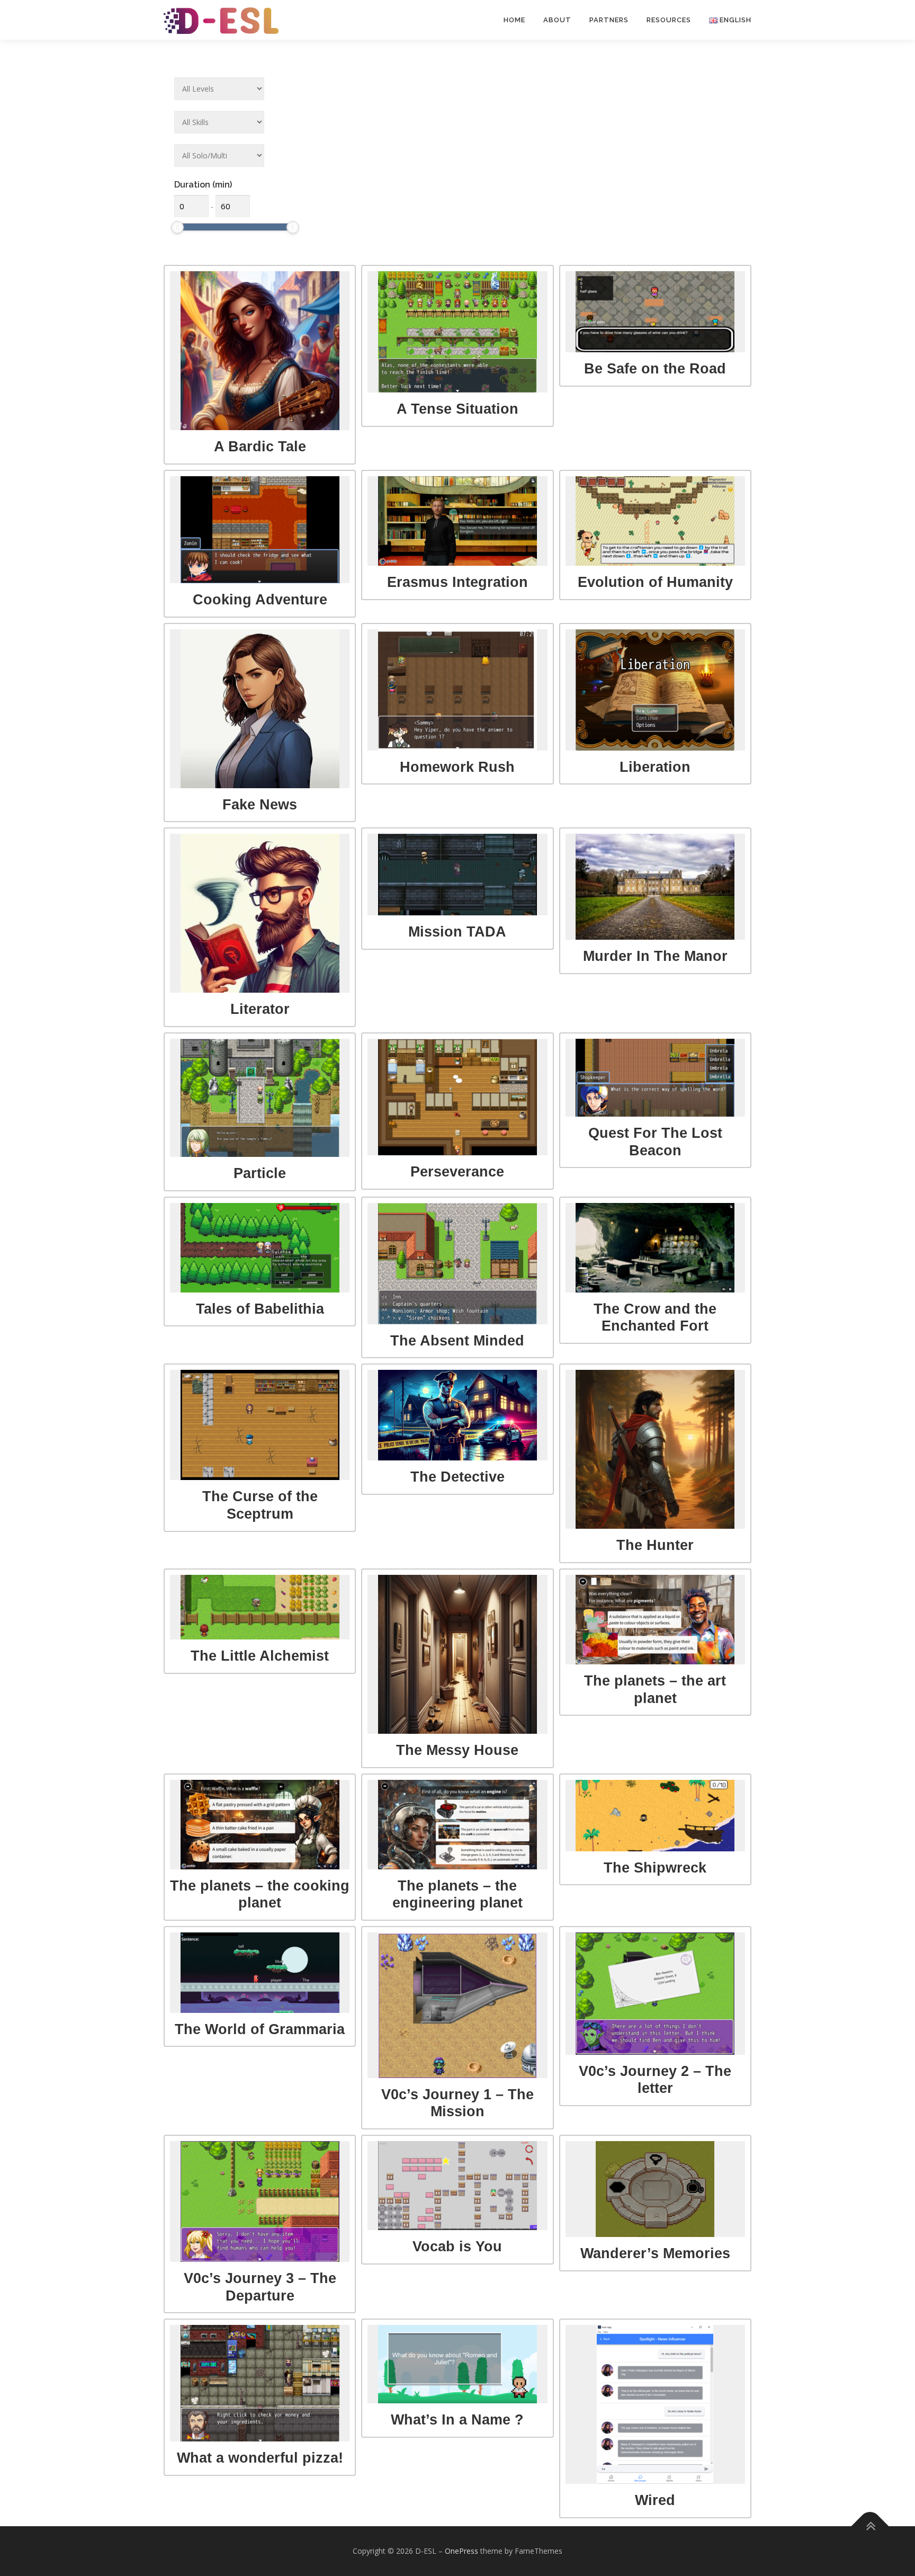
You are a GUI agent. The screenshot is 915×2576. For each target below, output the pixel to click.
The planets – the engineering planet (457, 1894)
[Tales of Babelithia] (260, 1248)
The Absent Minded (457, 1340)
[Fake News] (260, 709)
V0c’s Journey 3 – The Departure (260, 2287)
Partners (609, 20)
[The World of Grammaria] (260, 1973)
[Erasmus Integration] (457, 521)
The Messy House (457, 1750)
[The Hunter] (655, 1449)
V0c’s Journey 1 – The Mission (457, 2103)
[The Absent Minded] (457, 1264)
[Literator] (260, 913)
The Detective (457, 1477)
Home (514, 20)
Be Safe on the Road (655, 368)
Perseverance (457, 1171)
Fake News (260, 804)
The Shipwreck (655, 1868)
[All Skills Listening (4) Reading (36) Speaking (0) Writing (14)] (219, 122)
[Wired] (655, 2404)
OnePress (461, 2551)
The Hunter (655, 1545)
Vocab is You (457, 2246)
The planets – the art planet (655, 1689)
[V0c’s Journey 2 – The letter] (655, 1994)
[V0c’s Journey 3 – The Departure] (260, 2201)
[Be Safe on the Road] (655, 312)
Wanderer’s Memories (655, 2253)
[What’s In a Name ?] (457, 2364)
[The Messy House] (457, 1654)
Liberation (655, 767)
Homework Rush (457, 767)
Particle (260, 1173)
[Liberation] (655, 690)
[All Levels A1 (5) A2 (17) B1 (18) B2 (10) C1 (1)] (219, 89)
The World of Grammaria (260, 2029)
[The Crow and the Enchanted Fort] (655, 1248)
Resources (669, 20)
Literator (260, 1009)
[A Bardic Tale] (260, 351)
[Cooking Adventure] (260, 530)
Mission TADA (457, 932)
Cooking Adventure (260, 599)
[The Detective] (457, 1415)
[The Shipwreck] (655, 1816)
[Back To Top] (870, 2526)
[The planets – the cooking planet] (260, 1825)
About (557, 20)
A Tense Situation (457, 409)
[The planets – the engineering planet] (457, 1825)
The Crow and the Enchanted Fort (655, 1317)
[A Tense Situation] (457, 332)
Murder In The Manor (655, 956)
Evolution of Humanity (655, 582)
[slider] (177, 227)
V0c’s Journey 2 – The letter (655, 2080)
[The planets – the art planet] (655, 1620)
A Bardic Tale (260, 446)
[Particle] (260, 1098)
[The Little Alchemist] (260, 1607)
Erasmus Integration (457, 582)
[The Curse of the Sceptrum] (260, 1425)
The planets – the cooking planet (260, 1894)
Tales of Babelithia (260, 1309)
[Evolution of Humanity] (655, 521)
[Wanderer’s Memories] (655, 2189)
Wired (655, 2500)
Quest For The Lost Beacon (655, 1142)
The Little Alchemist (260, 1656)
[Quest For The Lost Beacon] (655, 1078)
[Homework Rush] (457, 690)
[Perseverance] (457, 1097)
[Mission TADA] (457, 875)
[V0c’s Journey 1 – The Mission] (457, 2005)
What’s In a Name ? (457, 2419)
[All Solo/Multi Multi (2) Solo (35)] (219, 155)
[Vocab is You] (457, 2186)
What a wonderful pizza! (260, 2458)
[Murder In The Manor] (655, 887)
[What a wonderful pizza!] (260, 2383)
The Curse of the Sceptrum (260, 1505)
